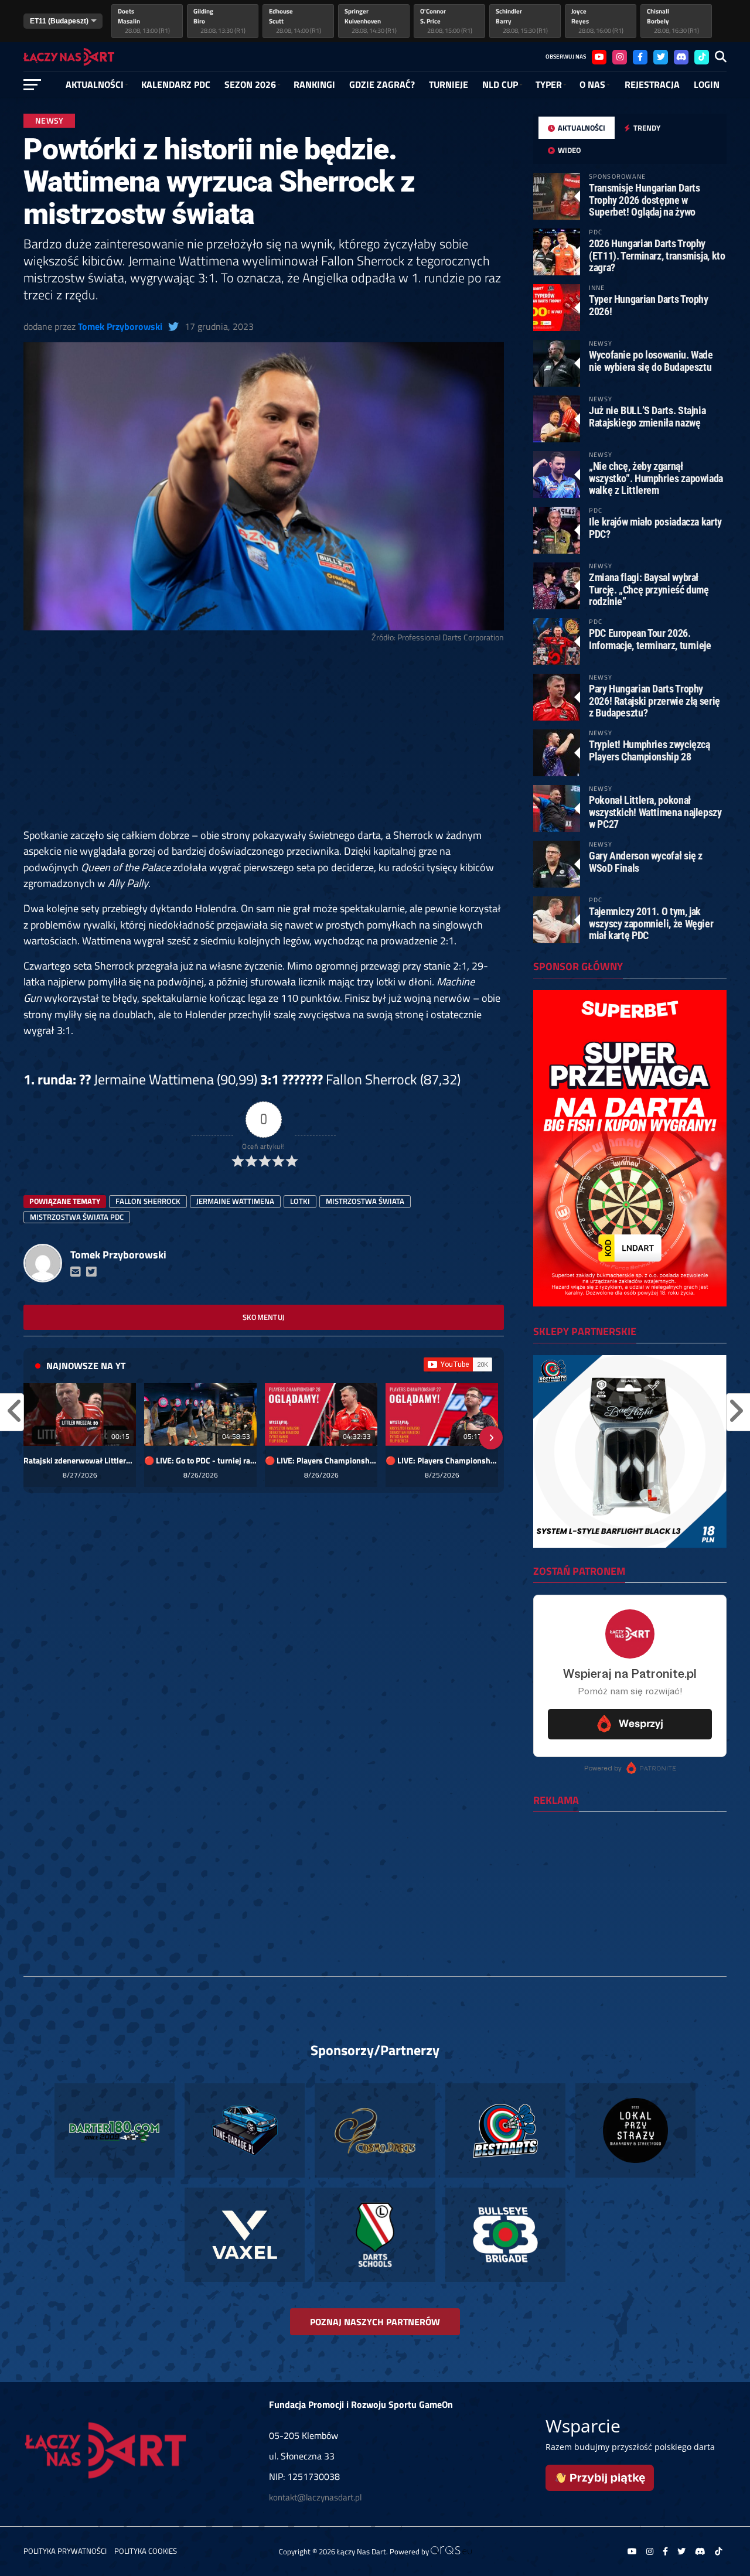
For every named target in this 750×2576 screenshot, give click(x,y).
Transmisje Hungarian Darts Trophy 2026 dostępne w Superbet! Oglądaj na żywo (644, 199)
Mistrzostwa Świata (365, 1201)
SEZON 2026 (250, 84)
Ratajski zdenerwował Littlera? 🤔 (80, 1461)
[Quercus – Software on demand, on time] (451, 2551)
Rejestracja (652, 84)
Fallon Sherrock (148, 1201)
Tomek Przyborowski (120, 326)
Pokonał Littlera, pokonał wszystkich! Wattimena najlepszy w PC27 (655, 812)
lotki (300, 1201)
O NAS (592, 84)
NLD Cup (500, 84)
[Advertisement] (264, 741)
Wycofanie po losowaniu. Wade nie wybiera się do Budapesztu (651, 361)
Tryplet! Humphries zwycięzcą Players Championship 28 (650, 750)
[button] (36, 1438)
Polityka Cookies (146, 2551)
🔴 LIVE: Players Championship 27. (442, 1461)
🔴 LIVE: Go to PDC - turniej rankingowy (200, 1461)
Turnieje (449, 84)
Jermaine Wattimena (235, 1201)
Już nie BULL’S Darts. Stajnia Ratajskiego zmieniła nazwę (647, 416)
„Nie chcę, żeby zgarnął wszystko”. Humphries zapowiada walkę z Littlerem (656, 478)
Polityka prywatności (65, 2551)
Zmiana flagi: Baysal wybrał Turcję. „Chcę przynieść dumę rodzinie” (649, 589)
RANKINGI (314, 84)
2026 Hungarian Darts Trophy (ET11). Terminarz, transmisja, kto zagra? (657, 255)
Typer (549, 84)
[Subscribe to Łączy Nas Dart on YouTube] (458, 1364)
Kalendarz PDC (176, 84)
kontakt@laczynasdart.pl (315, 2497)
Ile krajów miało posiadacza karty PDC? (655, 528)
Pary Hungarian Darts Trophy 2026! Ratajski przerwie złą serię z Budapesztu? (654, 700)
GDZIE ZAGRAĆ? (382, 84)
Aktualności (95, 84)
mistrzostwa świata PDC (77, 1217)
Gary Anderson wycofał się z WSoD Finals (646, 861)
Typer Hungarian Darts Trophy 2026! (649, 305)
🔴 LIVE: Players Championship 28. (321, 1461)
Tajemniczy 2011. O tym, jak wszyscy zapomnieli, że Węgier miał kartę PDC (651, 923)
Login (707, 84)
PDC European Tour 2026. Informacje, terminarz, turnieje (650, 639)
